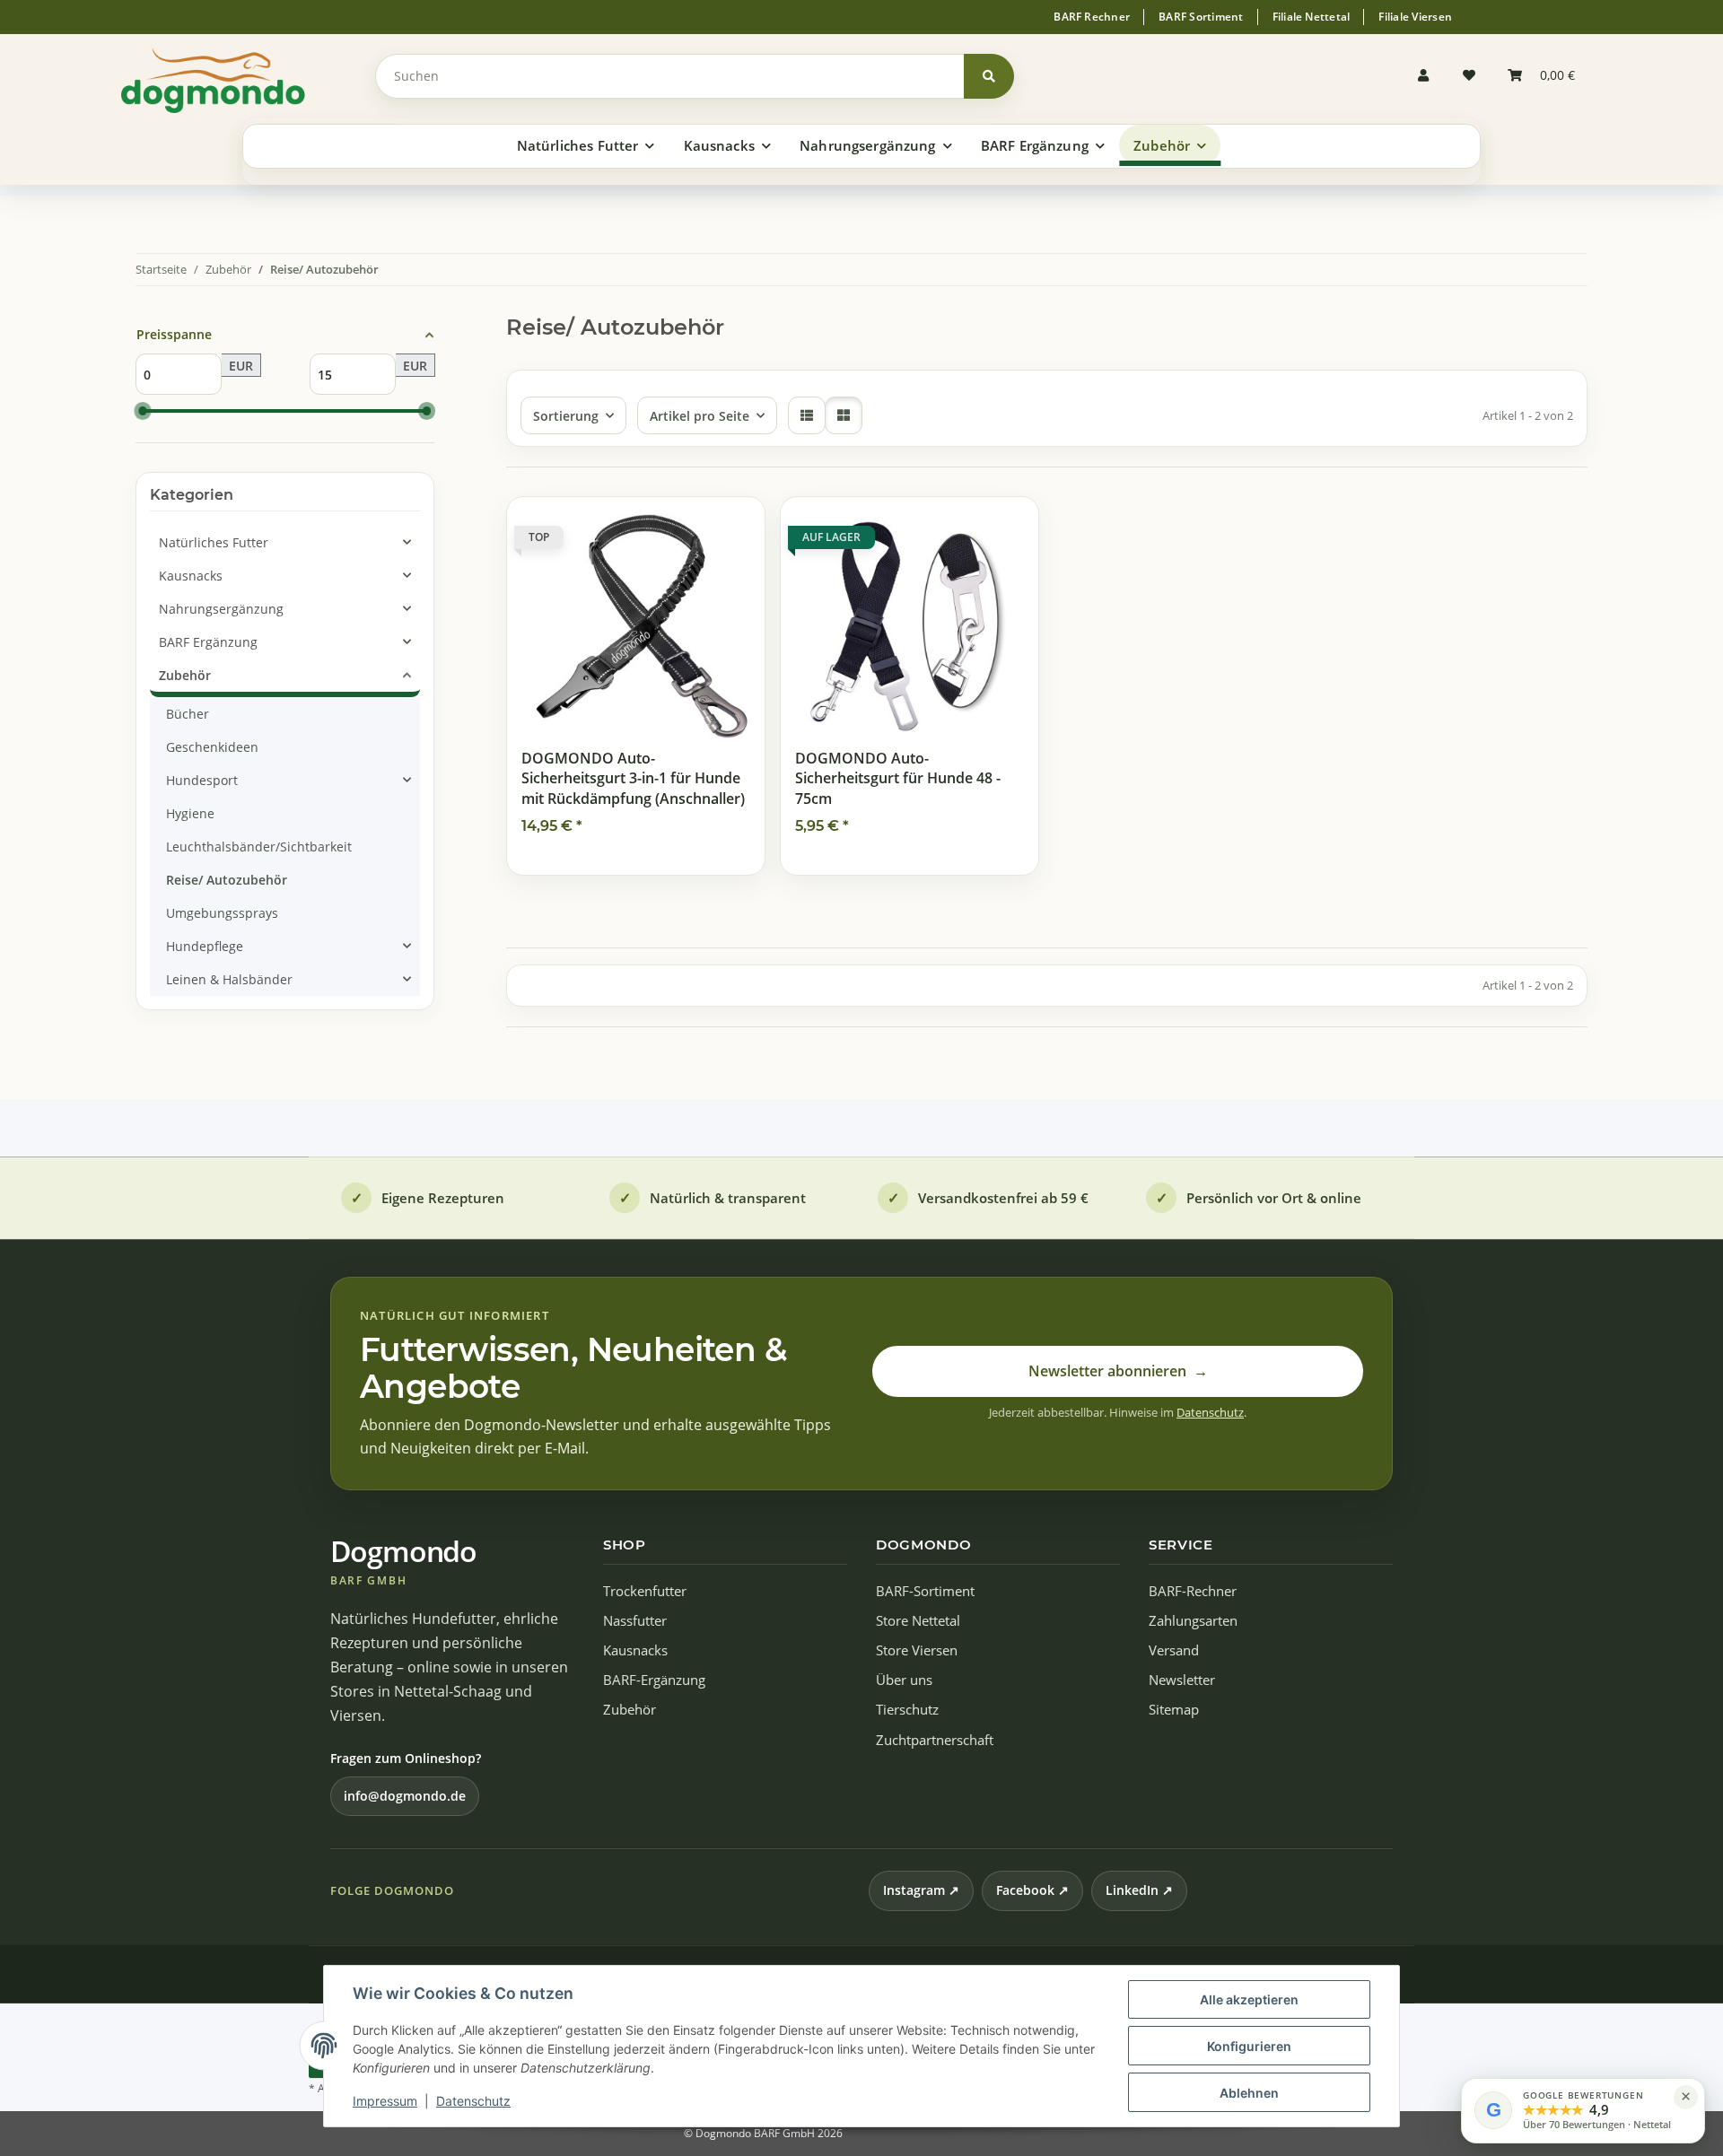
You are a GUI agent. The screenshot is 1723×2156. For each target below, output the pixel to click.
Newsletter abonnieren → (1118, 1371)
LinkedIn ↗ (1139, 1890)
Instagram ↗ (921, 1890)
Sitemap (1174, 1710)
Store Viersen (917, 1650)
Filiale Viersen (1415, 17)
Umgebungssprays (222, 913)
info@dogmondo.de (405, 1796)
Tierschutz (907, 1710)
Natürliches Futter (214, 542)
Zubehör (185, 675)
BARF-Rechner (1193, 1591)
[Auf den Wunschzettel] (734, 528)
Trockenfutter (645, 1591)
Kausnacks (191, 576)
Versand (1174, 1650)
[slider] (143, 412)
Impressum (385, 2101)
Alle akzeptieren (1249, 1999)
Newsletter (1182, 1680)
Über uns (904, 1680)
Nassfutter (635, 1621)
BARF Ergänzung (208, 642)
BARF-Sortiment (925, 1591)
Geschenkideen (212, 747)
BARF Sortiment (1201, 17)
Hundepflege (205, 946)
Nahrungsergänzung (221, 609)
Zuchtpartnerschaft (935, 1740)
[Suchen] (989, 76)
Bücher (188, 714)
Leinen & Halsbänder (229, 979)
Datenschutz (473, 2101)
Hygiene (190, 813)
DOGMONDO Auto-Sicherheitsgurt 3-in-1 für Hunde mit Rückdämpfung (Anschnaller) (633, 778)
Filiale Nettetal (1312, 17)
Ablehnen (1249, 2093)
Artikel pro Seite (700, 416)
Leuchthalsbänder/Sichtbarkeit (259, 847)
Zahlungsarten (1193, 1621)
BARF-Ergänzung (654, 1680)
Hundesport (202, 780)
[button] (1428, 76)
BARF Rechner (1092, 17)
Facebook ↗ (1032, 1890)
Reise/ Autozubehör (227, 880)
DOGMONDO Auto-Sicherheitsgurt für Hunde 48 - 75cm (898, 778)
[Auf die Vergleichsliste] (687, 528)
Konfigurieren (1249, 2046)
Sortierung (566, 416)
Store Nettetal (918, 1621)
